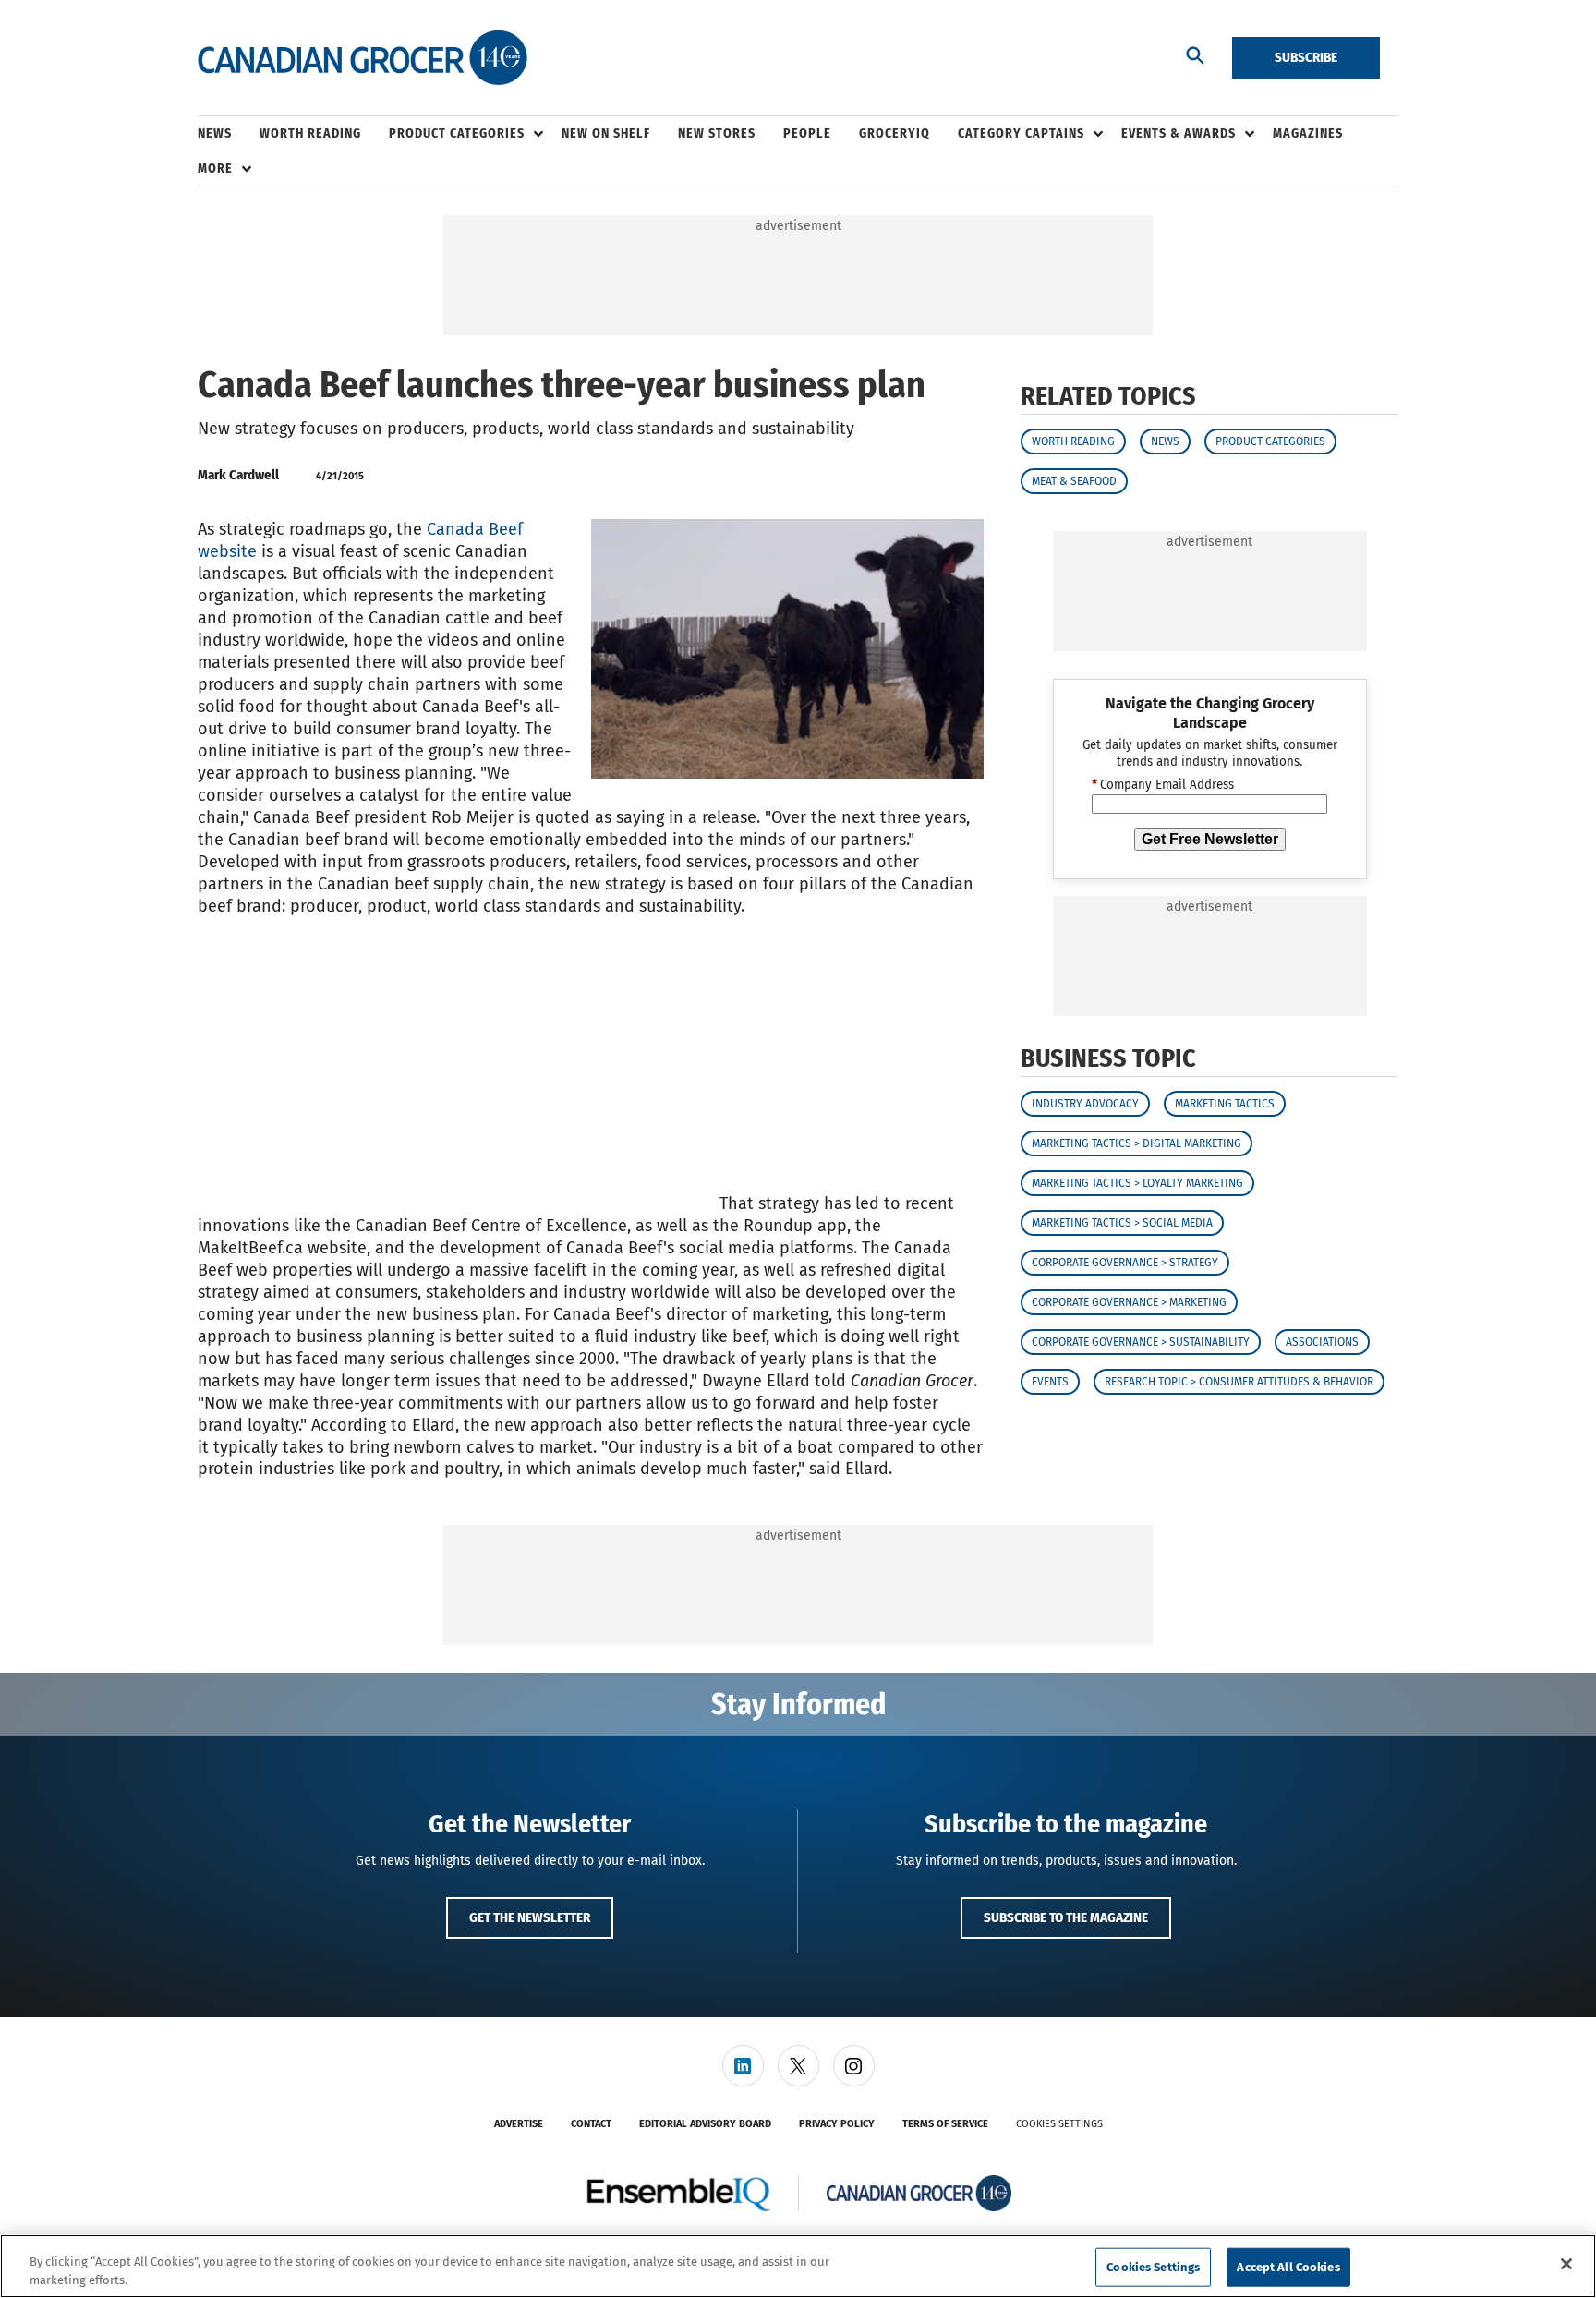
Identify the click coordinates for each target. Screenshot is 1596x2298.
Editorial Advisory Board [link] (705, 2124)
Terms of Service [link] (945, 2124)
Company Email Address (1163, 786)
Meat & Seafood (1074, 481)
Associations (1322, 1343)
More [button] (215, 169)
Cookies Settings (1059, 2124)
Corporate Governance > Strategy (1125, 1264)
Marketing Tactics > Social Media (1122, 1224)
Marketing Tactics (1225, 1105)
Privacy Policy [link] (837, 2124)
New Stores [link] (717, 133)
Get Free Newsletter (1210, 839)
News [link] (215, 133)
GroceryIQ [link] (895, 133)
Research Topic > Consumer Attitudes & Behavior (1239, 1383)
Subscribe (1306, 57)
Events (1050, 1383)
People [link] (807, 133)
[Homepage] (363, 58)
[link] (743, 2066)
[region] (798, 2266)
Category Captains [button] (1021, 133)
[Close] (1566, 2264)
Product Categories (1270, 441)
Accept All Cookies (1288, 2267)
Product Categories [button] (457, 133)
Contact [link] (591, 2124)
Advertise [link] (519, 2124)
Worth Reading (1073, 441)
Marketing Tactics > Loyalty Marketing (1137, 1184)
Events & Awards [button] (1179, 133)
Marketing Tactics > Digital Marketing (1137, 1144)
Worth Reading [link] (310, 133)
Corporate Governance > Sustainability (1141, 1343)
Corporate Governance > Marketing (1129, 1303)
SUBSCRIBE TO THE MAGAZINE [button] (1066, 1917)
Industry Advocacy (1085, 1105)
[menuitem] (229, 134)
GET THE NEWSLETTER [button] (530, 1917)
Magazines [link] (1308, 133)
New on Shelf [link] (606, 133)
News (1165, 441)
